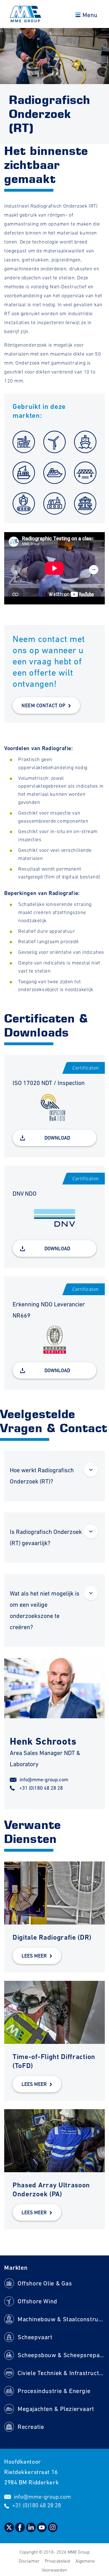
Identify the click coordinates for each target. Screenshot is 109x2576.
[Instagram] (53, 2530)
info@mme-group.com (44, 1779)
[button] (94, 570)
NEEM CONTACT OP (43, 705)
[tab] (54, 1476)
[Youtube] (42, 2530)
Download (57, 1138)
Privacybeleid (58, 2561)
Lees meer (34, 1956)
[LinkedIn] (31, 2530)
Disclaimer (30, 2561)
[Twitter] (10, 2530)
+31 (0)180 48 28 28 (41, 1788)
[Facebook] (21, 2530)
